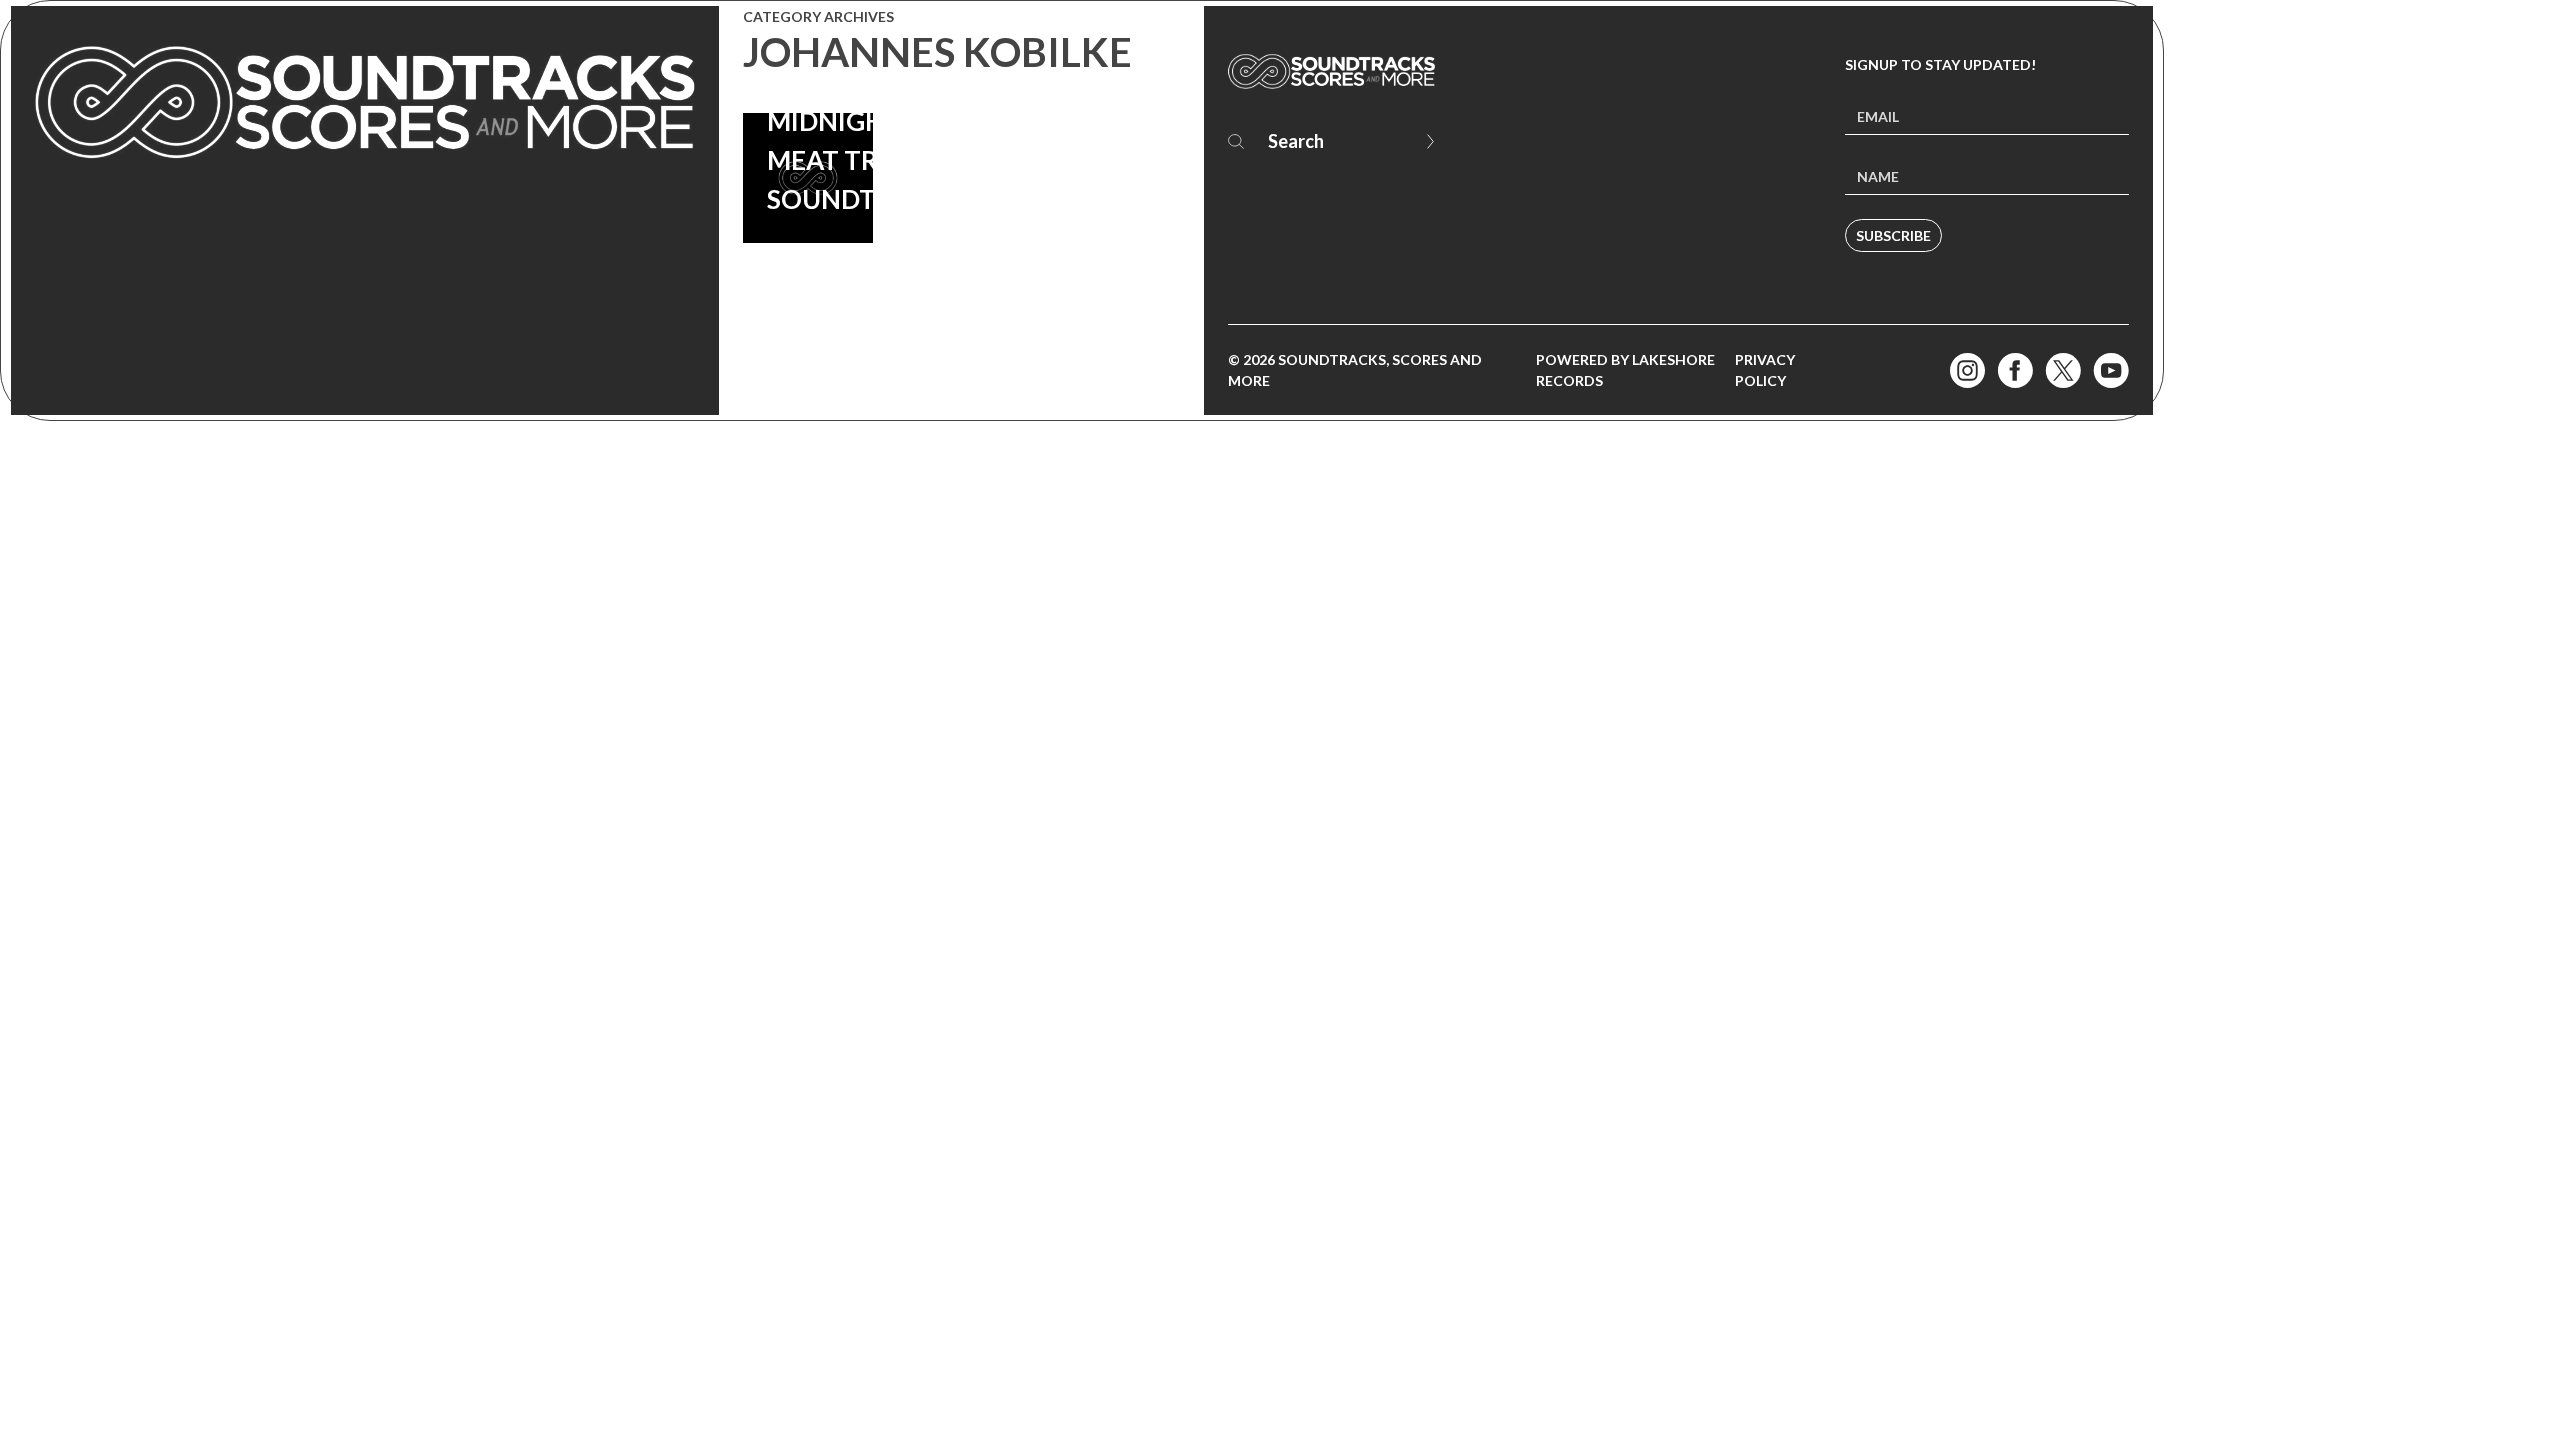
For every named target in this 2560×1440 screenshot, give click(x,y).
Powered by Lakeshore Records (1625, 370)
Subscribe (1893, 235)
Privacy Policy (1765, 370)
